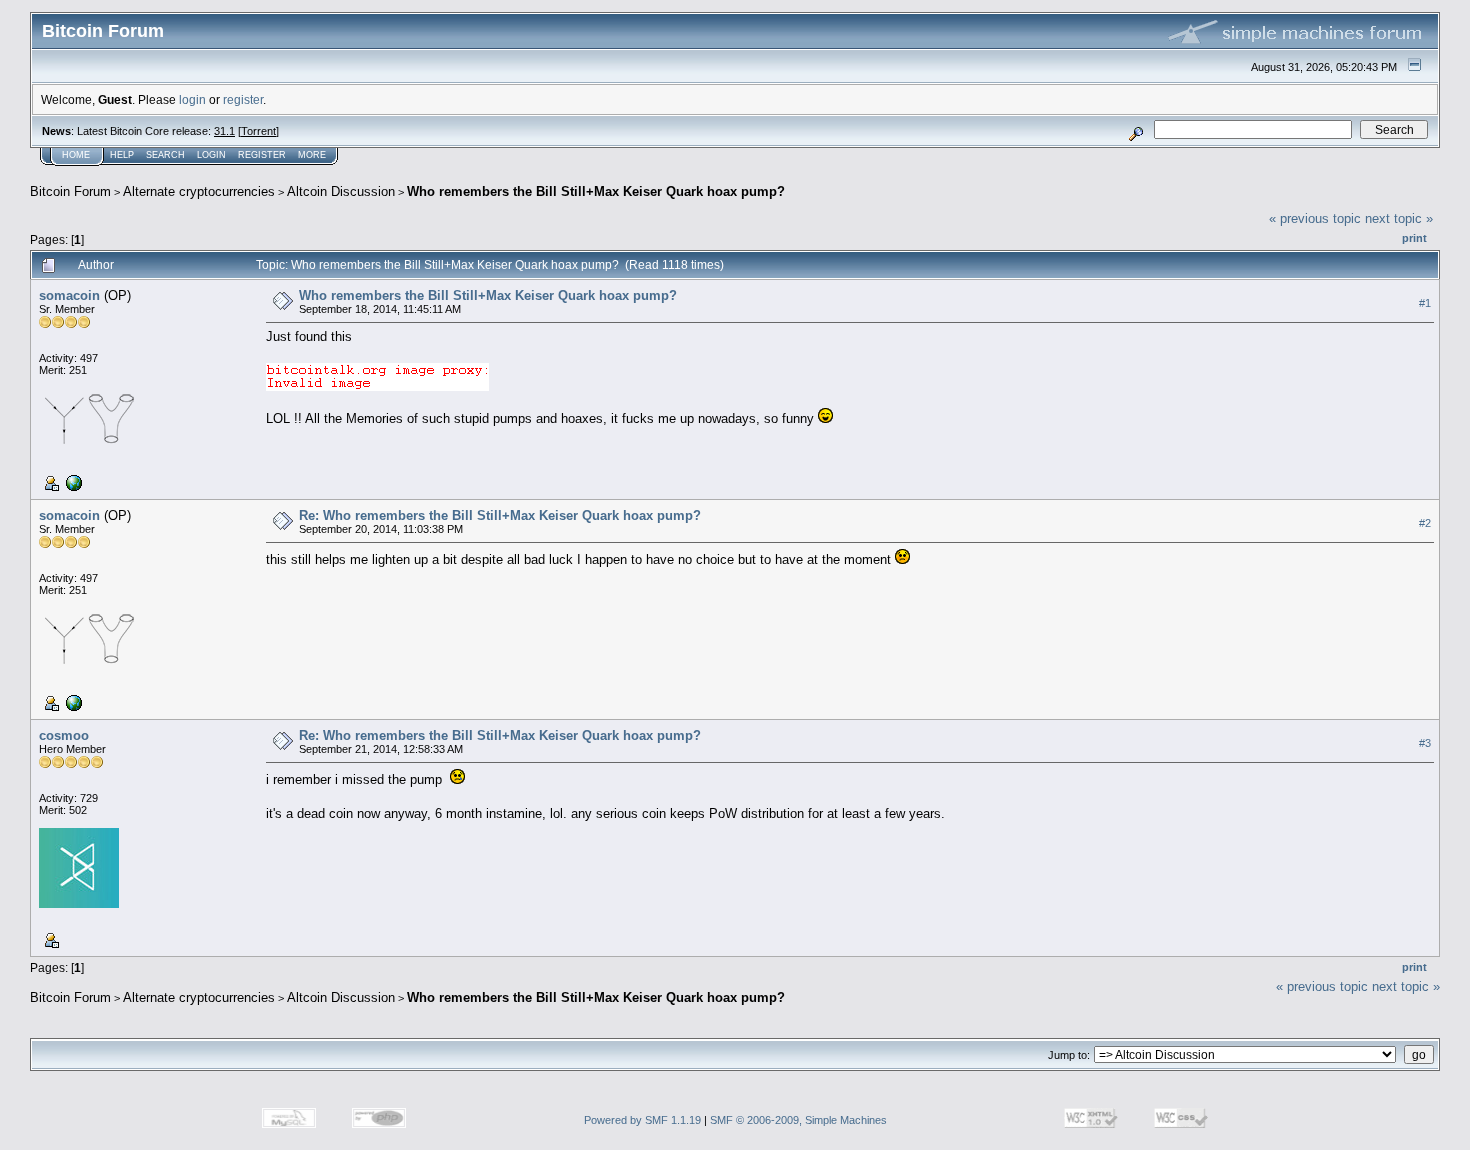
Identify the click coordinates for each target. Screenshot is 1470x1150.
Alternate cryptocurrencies (199, 191)
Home (76, 155)
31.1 (224, 131)
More (312, 155)
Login (211, 155)
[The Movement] (72, 482)
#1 (1425, 303)
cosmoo (64, 735)
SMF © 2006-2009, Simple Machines (798, 1120)
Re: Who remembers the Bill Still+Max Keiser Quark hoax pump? (500, 515)
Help (122, 155)
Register (262, 155)
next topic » (1399, 218)
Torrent (258, 131)
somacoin (69, 295)
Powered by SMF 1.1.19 (642, 1120)
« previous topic (1315, 218)
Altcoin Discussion (341, 191)
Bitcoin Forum (70, 191)
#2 (1425, 523)
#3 (1425, 743)
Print (1414, 238)
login (192, 99)
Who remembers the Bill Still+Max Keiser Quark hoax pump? (596, 191)
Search (165, 155)
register (243, 99)
